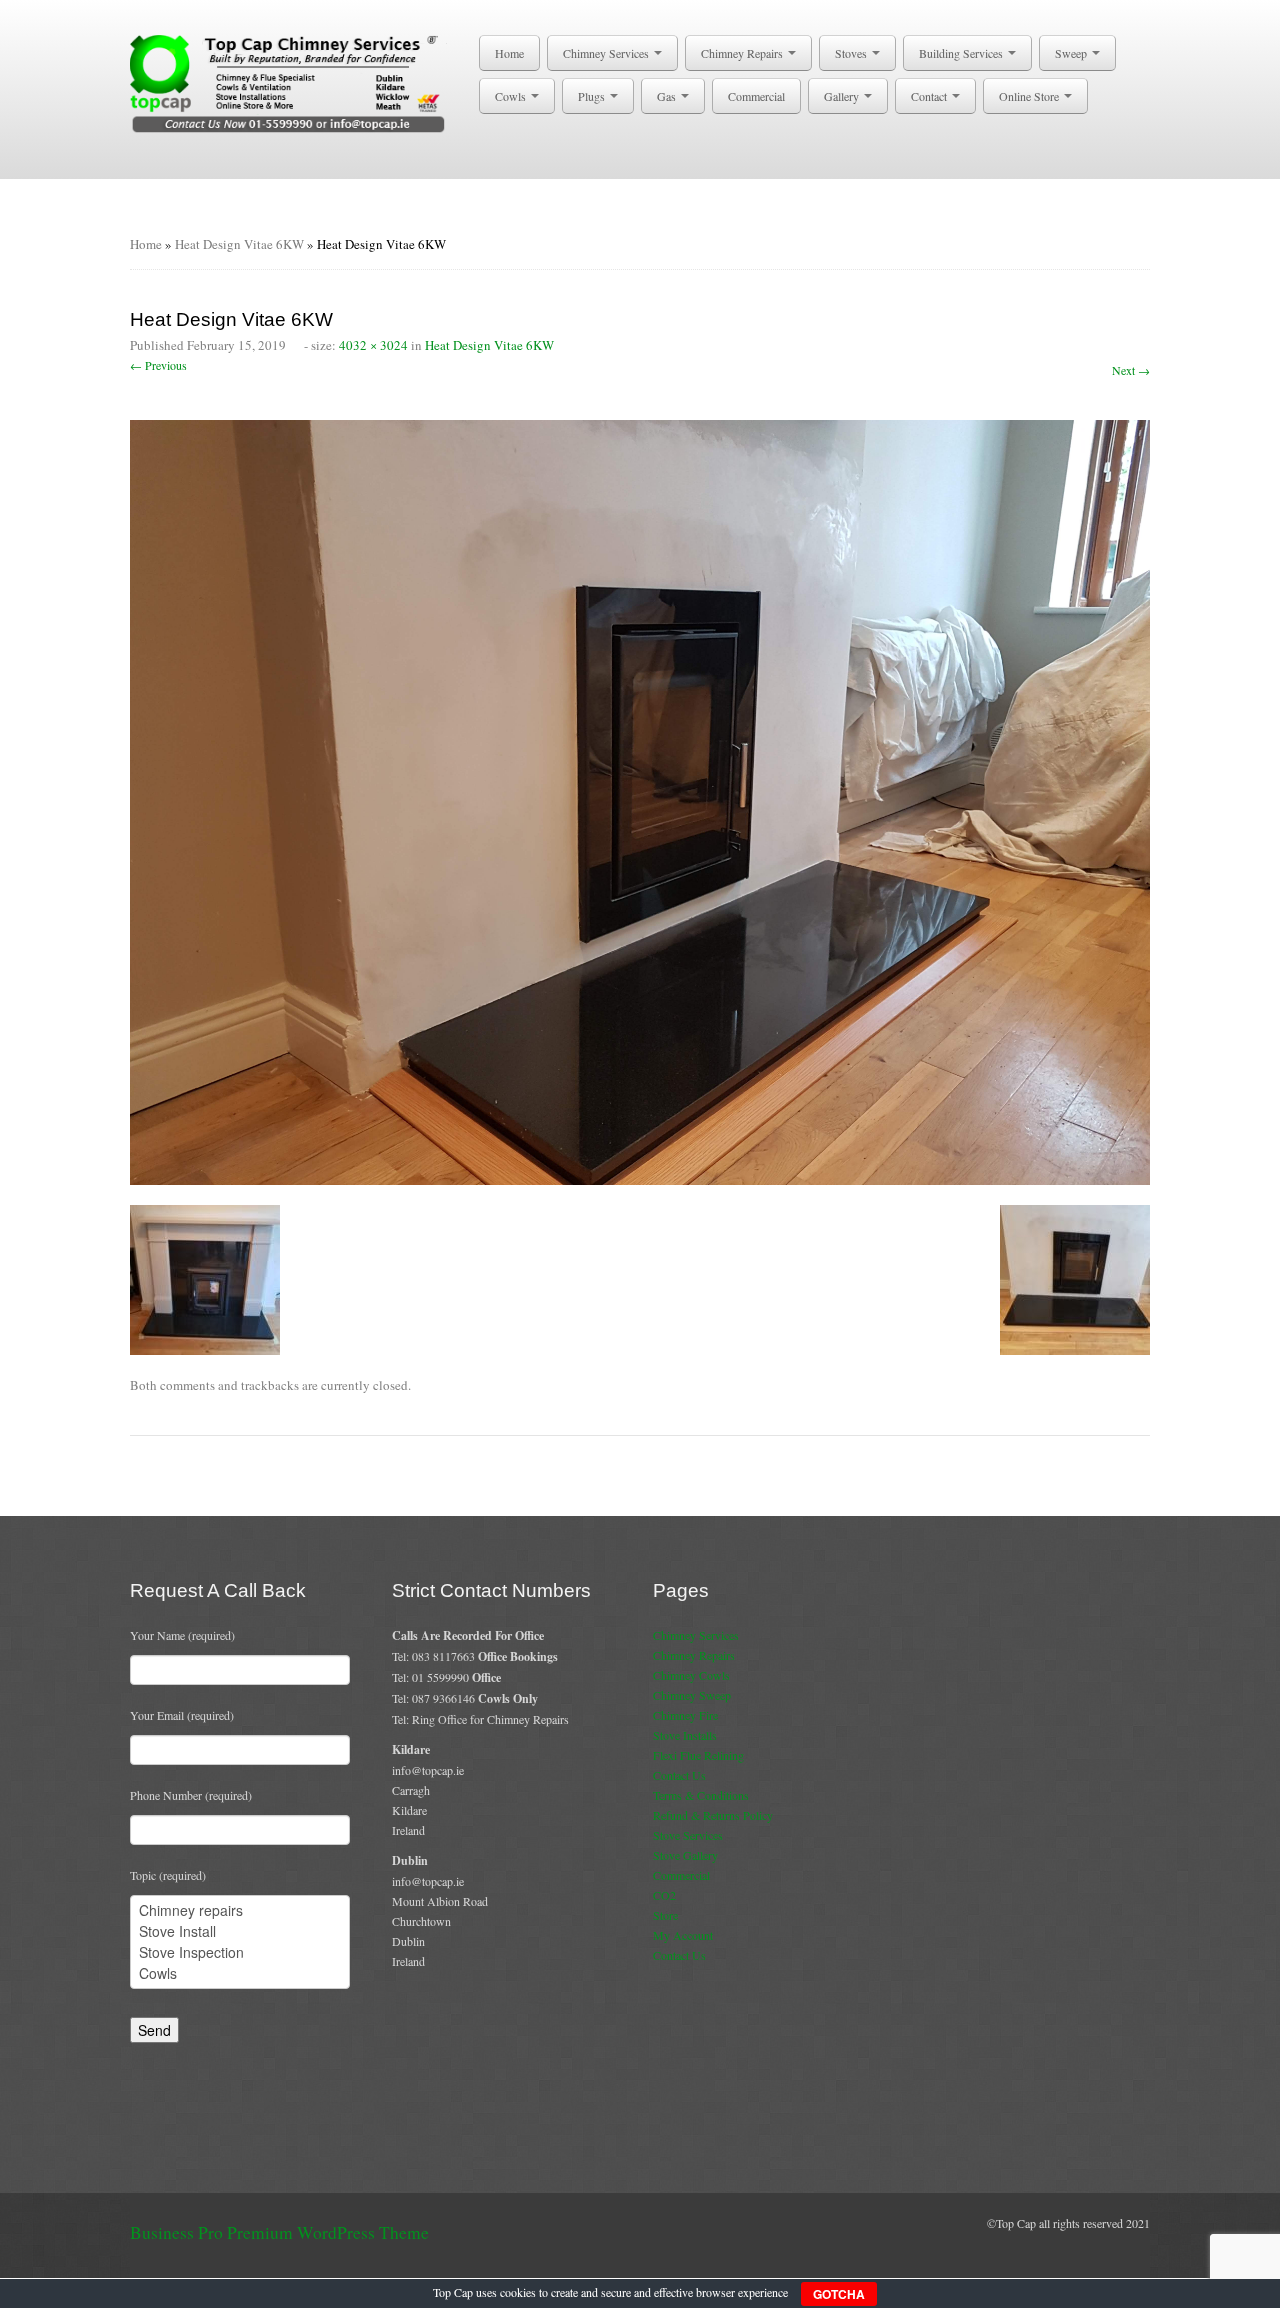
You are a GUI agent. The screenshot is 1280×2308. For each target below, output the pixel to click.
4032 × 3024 (373, 345)
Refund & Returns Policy (713, 1815)
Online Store (1030, 96)
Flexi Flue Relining (698, 1755)
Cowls (512, 96)
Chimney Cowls (691, 1675)
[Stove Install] (240, 1931)
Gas (668, 96)
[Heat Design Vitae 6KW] (640, 800)
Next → (1131, 370)
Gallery (843, 96)
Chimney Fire (685, 1715)
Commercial (756, 96)
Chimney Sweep (692, 1695)
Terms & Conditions (701, 1795)
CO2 (664, 1895)
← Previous (158, 365)
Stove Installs (685, 1735)
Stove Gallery (685, 1855)
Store (665, 1915)
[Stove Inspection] (240, 1952)
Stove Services (688, 1835)
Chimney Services (607, 53)
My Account (683, 1935)
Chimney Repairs (743, 53)
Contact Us (679, 1775)
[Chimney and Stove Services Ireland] (291, 82)
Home (509, 53)
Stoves (852, 53)
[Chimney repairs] (240, 1910)
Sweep (1072, 53)
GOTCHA (839, 2294)
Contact (930, 96)
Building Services (962, 53)
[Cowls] (240, 1973)
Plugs (593, 96)
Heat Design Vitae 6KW (239, 244)
